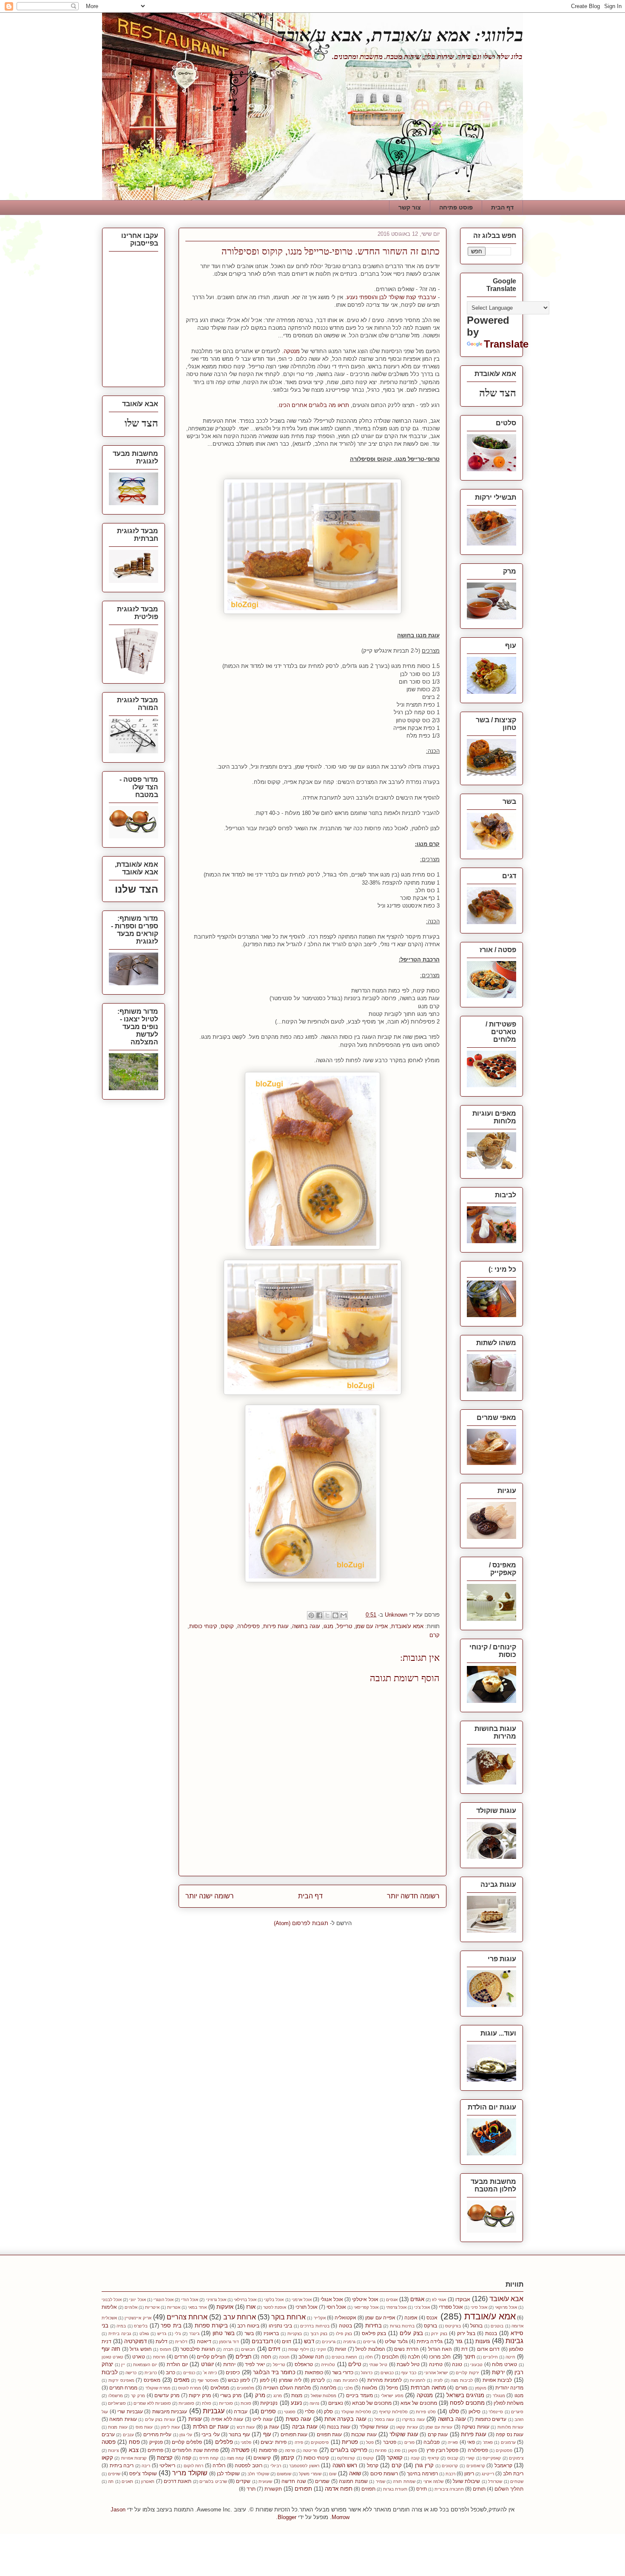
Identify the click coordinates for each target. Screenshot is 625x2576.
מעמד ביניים (359, 2395)
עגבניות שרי (130, 2411)
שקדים (243, 2481)
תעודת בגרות (395, 2489)
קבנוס (453, 2458)
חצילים (244, 2357)
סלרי (310, 2411)
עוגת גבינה (305, 2427)
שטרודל (495, 2481)
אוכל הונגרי (163, 2300)
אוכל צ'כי (422, 2307)
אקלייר (320, 2318)
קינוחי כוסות (203, 1626)
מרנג (278, 2396)
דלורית (181, 2342)
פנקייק (156, 2442)
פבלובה (432, 2442)
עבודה (241, 2411)
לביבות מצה (462, 2380)
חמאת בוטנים (344, 2357)
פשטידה (240, 2450)
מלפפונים (246, 2388)
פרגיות (381, 2450)
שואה (355, 2473)
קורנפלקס (346, 2458)
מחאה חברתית (428, 2388)
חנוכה (284, 2357)
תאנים (127, 2481)
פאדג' (488, 2442)
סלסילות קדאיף (394, 2412)
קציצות (165, 2458)
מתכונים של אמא (419, 2403)
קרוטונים (450, 2466)
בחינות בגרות (402, 2326)
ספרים (268, 2411)
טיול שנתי (378, 2365)
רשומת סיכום (384, 2473)
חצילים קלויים (211, 2357)
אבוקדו (463, 2299)
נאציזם (336, 2403)
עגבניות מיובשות (170, 2411)
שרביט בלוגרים (213, 2481)
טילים (355, 2364)
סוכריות (226, 2403)
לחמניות (418, 2380)
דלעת (162, 2341)
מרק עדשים (167, 2395)
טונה (457, 2364)
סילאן (474, 2411)
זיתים (274, 2349)
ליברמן (318, 2380)
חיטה (510, 2357)
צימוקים (516, 2458)
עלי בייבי (210, 2434)
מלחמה (328, 2388)
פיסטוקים (320, 2442)
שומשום (284, 2474)
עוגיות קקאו (407, 2427)
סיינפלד (496, 2412)
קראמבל (503, 2465)
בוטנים (497, 2326)
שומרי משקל (310, 2474)
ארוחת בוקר (288, 2317)
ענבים (128, 2435)
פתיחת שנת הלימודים (195, 2450)
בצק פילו (344, 2334)
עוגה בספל (384, 2419)
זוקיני (321, 2349)
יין (123, 2365)
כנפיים (189, 2373)
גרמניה (349, 2342)
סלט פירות (426, 2412)
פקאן (413, 2450)
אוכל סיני (479, 2307)
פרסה (290, 2450)
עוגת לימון (170, 2427)
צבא (134, 2450)
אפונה (411, 2317)
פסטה (109, 2442)
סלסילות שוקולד (356, 2412)
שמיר (381, 2481)
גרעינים (329, 2342)
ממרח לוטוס (190, 2388)
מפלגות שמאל (324, 2396)
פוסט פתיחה (456, 207)
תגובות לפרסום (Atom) (301, 1923)
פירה (299, 2442)
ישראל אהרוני (436, 2373)
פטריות (350, 2442)
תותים (479, 2489)
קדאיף (433, 2458)
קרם (435, 1635)
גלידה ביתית (430, 2341)
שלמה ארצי (433, 2481)
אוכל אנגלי (332, 2299)
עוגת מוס (144, 2427)
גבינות (514, 2341)
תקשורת (273, 2489)
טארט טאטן (112, 2357)
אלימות (109, 2307)
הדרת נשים (406, 2349)
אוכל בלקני (274, 2300)
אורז (251, 2307)
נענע (296, 2403)
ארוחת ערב (240, 2317)
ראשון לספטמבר (304, 2466)
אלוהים (131, 2307)
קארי (470, 2458)
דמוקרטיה (135, 2341)
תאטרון (148, 2481)
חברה (228, 2349)
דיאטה (204, 2341)
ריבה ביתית (122, 2465)
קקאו (107, 2458)
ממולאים (220, 2388)
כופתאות (314, 2372)
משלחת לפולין (509, 2403)
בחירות (374, 2326)
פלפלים (224, 2442)
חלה (369, 2357)
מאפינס (152, 2380)
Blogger (287, 2517)
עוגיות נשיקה (475, 2427)
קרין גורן (425, 2465)
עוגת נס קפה (510, 2434)
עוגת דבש (246, 2427)
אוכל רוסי (336, 2307)
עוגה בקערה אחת (345, 2419)
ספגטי (290, 2412)
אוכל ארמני (302, 2300)
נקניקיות (269, 2403)
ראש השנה (345, 2465)
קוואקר (395, 2458)
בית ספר (171, 2326)
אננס (432, 2317)
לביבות (110, 2372)
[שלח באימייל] (344, 1615)
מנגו (328, 1626)
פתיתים (155, 2450)
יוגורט (207, 2364)
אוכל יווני (137, 2300)
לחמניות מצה (346, 2380)
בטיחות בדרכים (315, 2326)
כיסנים (233, 2372)
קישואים (262, 2458)
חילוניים (490, 2357)
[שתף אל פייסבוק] (319, 1615)
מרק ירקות (200, 2395)
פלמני (246, 2442)
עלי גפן (186, 2435)
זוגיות (341, 2349)
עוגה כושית (298, 2419)
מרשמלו (116, 2396)
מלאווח (369, 2388)
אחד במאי (197, 2307)
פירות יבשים (273, 2442)
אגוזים (417, 2299)
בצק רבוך (319, 2334)
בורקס (430, 2326)
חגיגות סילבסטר (197, 2349)
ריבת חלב (513, 2473)
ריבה (146, 2466)
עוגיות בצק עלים (160, 2419)
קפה (187, 2458)
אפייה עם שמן (372, 1626)
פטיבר (390, 2442)
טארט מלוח (504, 2364)
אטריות (174, 2307)
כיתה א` (210, 2373)
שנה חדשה (294, 2481)
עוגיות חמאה (123, 2419)
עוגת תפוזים (329, 2434)
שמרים (322, 2481)
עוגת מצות (118, 2427)
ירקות (498, 2372)
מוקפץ (481, 2388)
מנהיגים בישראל (466, 2395)
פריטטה (310, 2450)
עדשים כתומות (491, 2419)
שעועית (265, 2481)
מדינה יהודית (509, 2388)
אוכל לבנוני (112, 2300)
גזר (459, 2341)
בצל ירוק (466, 2333)
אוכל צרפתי (396, 2307)
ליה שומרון (290, 2380)
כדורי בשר (343, 2372)
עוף (267, 2434)
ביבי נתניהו (281, 2326)
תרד (251, 2489)
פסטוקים (504, 2450)
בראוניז (271, 2333)
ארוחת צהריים (187, 2317)
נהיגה (314, 2403)
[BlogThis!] (335, 1615)
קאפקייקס (492, 2458)
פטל (370, 2442)
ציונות (113, 2450)
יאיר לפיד (255, 2364)
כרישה (131, 2373)
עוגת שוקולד (404, 2434)
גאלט (144, 2334)
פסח (134, 2442)
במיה (121, 2326)
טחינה (436, 2364)
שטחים (517, 2481)
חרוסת (159, 2357)
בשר (249, 2333)
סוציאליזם (117, 2403)
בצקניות (295, 2334)
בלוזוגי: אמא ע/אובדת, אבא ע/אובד (400, 35)
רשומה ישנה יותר (210, 1896)
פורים (409, 2442)
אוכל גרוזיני (216, 2300)
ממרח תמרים (123, 2388)
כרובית (151, 2373)
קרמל (373, 2465)
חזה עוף (111, 2349)
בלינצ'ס (141, 2326)
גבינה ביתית (120, 2334)
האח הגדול (440, 2349)
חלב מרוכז (440, 2357)
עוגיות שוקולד (374, 2427)
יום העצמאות (145, 2365)
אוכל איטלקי (365, 2299)
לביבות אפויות (497, 2380)
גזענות (483, 2341)
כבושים (387, 2373)
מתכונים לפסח (467, 2403)
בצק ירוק (439, 2334)
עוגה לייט (262, 2419)
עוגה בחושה (306, 1626)
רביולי (276, 2466)
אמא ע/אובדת (407, 1626)
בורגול (476, 2326)
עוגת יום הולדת (211, 2427)
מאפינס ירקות (121, 2380)
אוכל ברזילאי (245, 2300)
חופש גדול (141, 2349)
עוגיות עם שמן (439, 2427)
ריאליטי (167, 2465)
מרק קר (138, 2396)
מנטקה (292, 351)
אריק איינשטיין (138, 2318)
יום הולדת (177, 2364)
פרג (398, 2450)
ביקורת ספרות (212, 2326)
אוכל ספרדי (451, 2307)
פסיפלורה (249, 1626)
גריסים (369, 2342)
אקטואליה (345, 2317)
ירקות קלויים (467, 2373)
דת (464, 2349)
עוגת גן (271, 2427)
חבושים (248, 2349)
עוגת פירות (276, 1626)
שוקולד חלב (258, 2474)
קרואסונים (476, 2466)
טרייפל (344, 1626)
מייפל (392, 2388)
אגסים (392, 2300)
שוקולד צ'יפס (143, 2473)
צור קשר (410, 207)
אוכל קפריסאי (366, 2307)
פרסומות (268, 2450)
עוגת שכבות (364, 2434)
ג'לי (178, 2334)
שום (333, 2474)
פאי (471, 2442)
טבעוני (476, 2365)
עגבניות (214, 2411)
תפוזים (368, 2489)
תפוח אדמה (339, 2489)
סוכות (246, 2403)
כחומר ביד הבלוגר (274, 2372)
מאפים (182, 2380)
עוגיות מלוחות (510, 2427)
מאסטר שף (208, 2380)
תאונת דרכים (178, 2481)
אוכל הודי (190, 2300)
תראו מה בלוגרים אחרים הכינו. (312, 405)
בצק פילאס (374, 2333)
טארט (139, 2357)
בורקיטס (453, 2326)
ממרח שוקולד (158, 2388)
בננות (491, 2333)
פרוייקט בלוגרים (349, 2450)
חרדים (181, 2357)
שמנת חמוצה (353, 2481)
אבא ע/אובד (506, 2299)
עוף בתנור (239, 2434)
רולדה (219, 2465)
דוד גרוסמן (229, 2342)
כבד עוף (409, 2373)
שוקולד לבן (228, 2473)
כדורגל (367, 2373)
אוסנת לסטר (275, 2307)
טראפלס (304, 2364)
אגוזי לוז (439, 2300)
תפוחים (303, 2489)
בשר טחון (224, 2333)
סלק (328, 2411)
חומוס (166, 2349)
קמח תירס (209, 2458)
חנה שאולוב (311, 2357)
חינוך (470, 2357)
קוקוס (227, 1626)
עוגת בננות (338, 2427)
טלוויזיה (328, 2365)
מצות (297, 2395)
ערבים (108, 2434)
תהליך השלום (509, 2489)
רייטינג (488, 2474)
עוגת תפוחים (294, 2434)
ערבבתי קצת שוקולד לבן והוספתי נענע (391, 297)
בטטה (345, 2326)
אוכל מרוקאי (506, 2307)
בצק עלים (411, 2333)
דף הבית (502, 207)
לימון (265, 2380)
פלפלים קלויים (187, 2442)
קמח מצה (235, 2458)
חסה (266, 2357)
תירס (422, 2489)
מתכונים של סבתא (372, 2403)
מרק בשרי (231, 2395)
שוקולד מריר (190, 2473)
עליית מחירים (157, 2434)
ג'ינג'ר (194, 2334)
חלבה (414, 2357)
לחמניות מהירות (385, 2380)
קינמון (288, 2458)
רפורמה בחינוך (422, 2473)
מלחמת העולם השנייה (287, 2388)
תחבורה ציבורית (449, 2489)
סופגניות (186, 2403)
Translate (506, 344)
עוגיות (195, 2419)
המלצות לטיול (370, 2349)
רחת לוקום (194, 2466)
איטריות (152, 2307)
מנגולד (499, 2396)
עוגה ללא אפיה (227, 2419)
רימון (469, 2473)
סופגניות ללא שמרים (152, 2403)
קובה (415, 2458)
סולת (207, 2403)
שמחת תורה (404, 2481)
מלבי (348, 2388)
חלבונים (390, 2357)
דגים (287, 2341)
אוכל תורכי (307, 2307)
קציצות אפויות (134, 2458)
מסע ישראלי (392, 2396)
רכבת (450, 2474)
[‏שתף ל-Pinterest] (311, 1615)
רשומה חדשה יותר (413, 1896)
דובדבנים (262, 2341)
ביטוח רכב (248, 2326)
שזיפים (114, 2474)
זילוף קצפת (298, 2349)
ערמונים (508, 2442)
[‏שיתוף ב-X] (327, 1615)
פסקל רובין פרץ (442, 2450)
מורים (461, 2388)
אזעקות (225, 2307)
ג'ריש (162, 2334)
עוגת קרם (438, 2434)
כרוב (170, 2372)
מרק (260, 2395)
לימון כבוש (239, 2380)
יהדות (229, 2364)
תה (111, 2481)
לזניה (438, 2380)
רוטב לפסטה (249, 2465)
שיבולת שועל (466, 2481)
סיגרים (517, 2412)
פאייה (453, 2442)
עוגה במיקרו (413, 2419)
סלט (454, 2411)
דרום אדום (488, 2349)
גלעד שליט (396, 2341)
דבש (309, 2341)
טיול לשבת (408, 2364)
